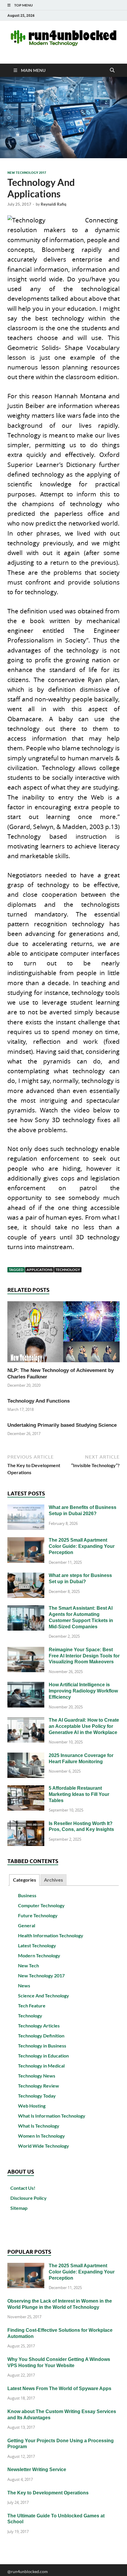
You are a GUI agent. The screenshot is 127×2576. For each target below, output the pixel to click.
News (24, 1985)
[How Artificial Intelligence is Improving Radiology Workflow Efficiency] (26, 1685)
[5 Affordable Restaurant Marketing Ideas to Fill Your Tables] (26, 1789)
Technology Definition (41, 2036)
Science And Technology (44, 1995)
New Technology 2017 (27, 173)
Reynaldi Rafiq (53, 204)
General (27, 1925)
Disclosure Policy (29, 2198)
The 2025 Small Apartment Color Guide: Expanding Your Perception (82, 1546)
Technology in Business (42, 2046)
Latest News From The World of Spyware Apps (59, 2388)
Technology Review (39, 2086)
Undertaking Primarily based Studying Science (62, 1425)
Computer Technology (41, 1905)
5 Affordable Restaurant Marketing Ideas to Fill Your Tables (79, 1794)
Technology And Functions (39, 1401)
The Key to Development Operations (48, 2493)
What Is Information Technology (52, 2116)
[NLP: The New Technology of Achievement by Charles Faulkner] (63, 1334)
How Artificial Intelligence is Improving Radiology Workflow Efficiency (83, 1691)
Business (27, 1895)
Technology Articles (39, 2026)
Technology (30, 2016)
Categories (25, 1880)
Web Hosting (32, 2106)
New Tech (29, 1965)
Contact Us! (23, 2188)
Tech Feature (32, 2006)
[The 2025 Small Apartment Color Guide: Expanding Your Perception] (26, 1541)
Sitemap (19, 2208)
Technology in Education (43, 2056)
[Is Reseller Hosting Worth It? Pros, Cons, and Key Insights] (26, 1824)
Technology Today (37, 2096)
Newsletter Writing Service (37, 2470)
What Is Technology (39, 2126)
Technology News (37, 2076)
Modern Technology (39, 1955)
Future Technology (38, 1915)
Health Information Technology (51, 1935)
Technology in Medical (41, 2066)
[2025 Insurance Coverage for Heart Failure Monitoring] (26, 1756)
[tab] (24, 1880)
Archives (53, 1880)
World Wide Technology (44, 2146)
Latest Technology (37, 1945)
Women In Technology (41, 2136)
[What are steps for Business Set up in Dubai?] (26, 1576)
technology (68, 1270)
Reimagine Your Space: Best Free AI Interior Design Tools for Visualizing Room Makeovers (84, 1656)
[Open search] (112, 70)
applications (39, 1270)
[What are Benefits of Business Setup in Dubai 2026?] (26, 1508)
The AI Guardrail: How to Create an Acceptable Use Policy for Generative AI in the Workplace (84, 1726)
